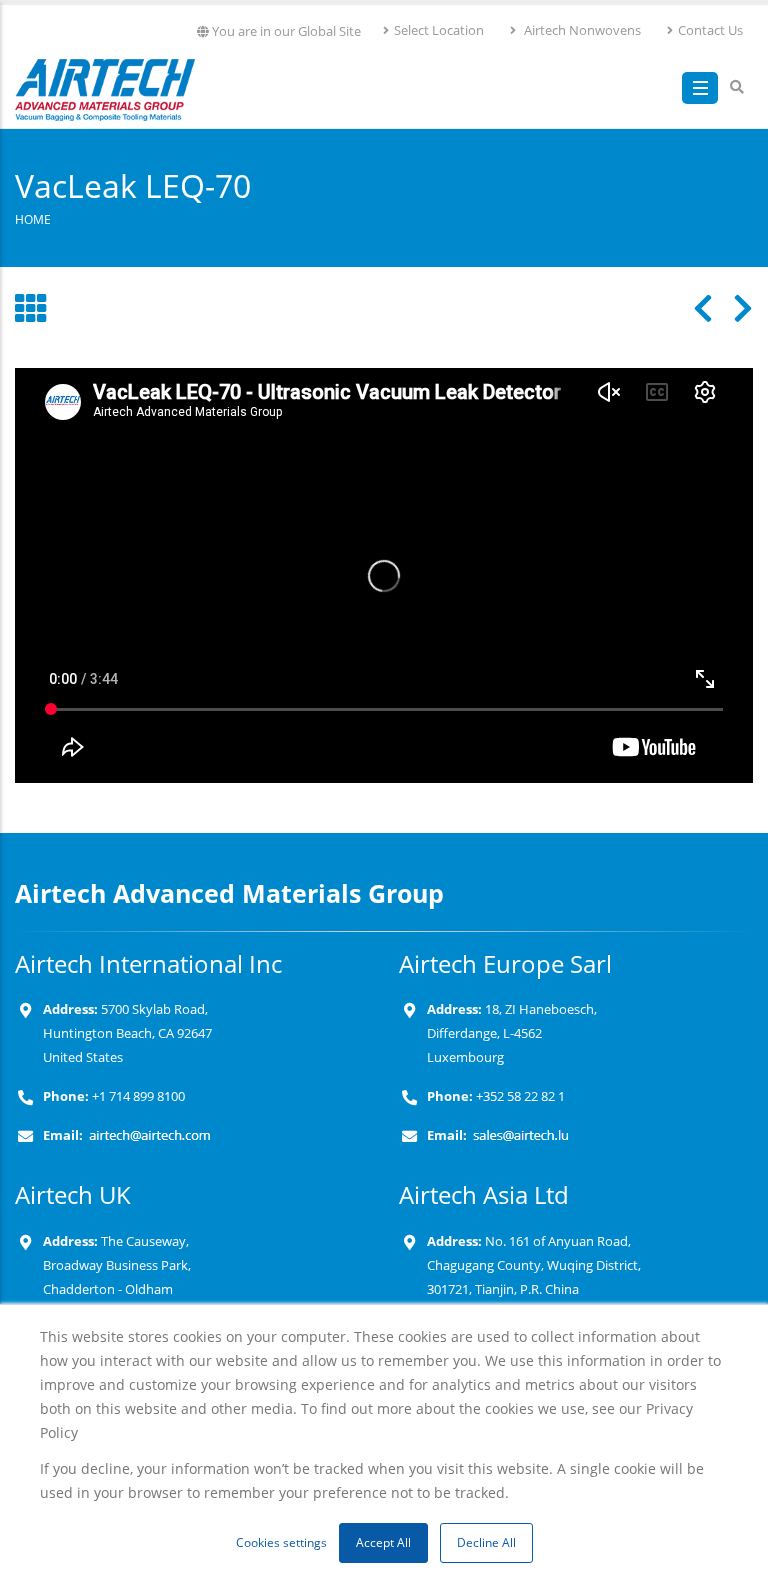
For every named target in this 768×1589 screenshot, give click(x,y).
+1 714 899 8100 (138, 1096)
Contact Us (710, 30)
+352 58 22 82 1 (519, 1096)
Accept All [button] (383, 1542)
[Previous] (693, 308)
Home (33, 219)
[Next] (733, 308)
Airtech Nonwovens (581, 30)
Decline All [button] (486, 1542)
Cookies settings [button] (281, 1542)
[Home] (105, 85)
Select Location (439, 30)
